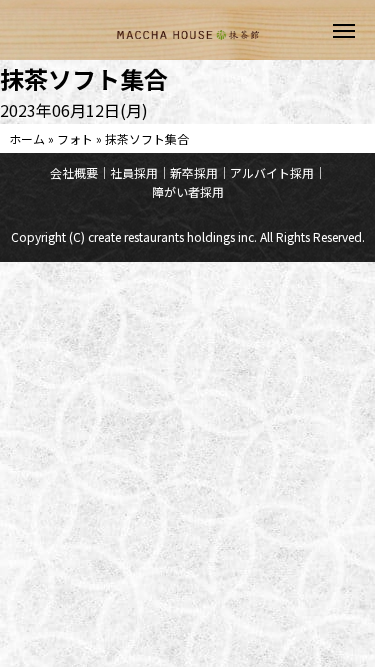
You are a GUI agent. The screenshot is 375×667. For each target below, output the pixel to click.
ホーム (27, 138)
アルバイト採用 (272, 172)
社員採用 (134, 172)
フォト (75, 138)
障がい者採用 (188, 191)
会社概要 (74, 172)
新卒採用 (194, 172)
